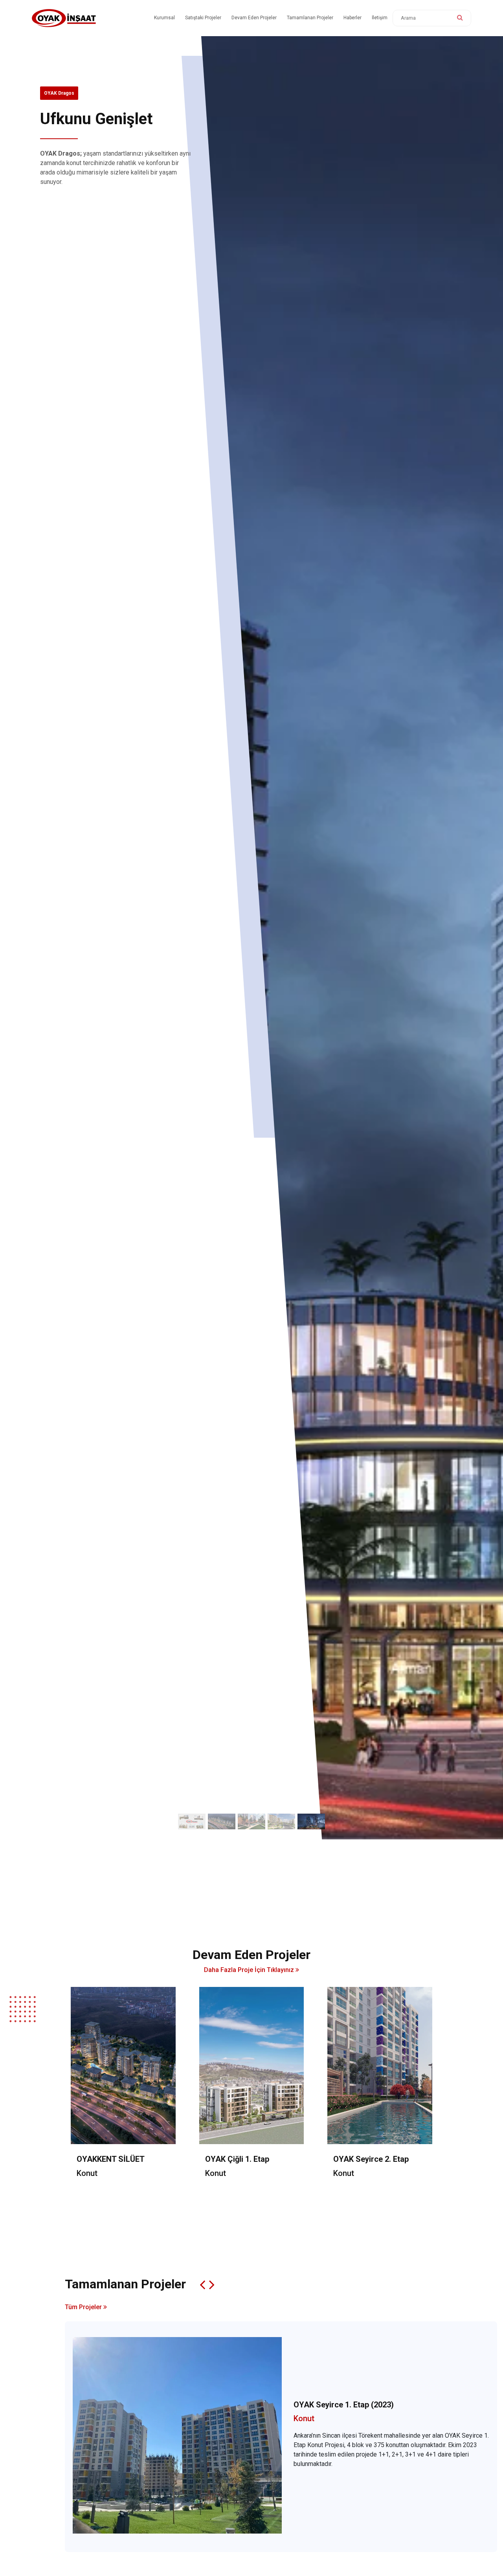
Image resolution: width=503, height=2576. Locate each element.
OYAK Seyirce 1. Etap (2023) (344, 2405)
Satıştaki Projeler (203, 18)
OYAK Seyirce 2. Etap (371, 2159)
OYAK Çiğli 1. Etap (237, 2159)
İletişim (380, 18)
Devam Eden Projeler (254, 18)
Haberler (352, 18)
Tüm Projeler (84, 2307)
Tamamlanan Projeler (310, 18)
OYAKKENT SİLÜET (111, 2159)
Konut (87, 2173)
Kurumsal (164, 18)
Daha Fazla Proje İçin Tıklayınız (250, 1970)
